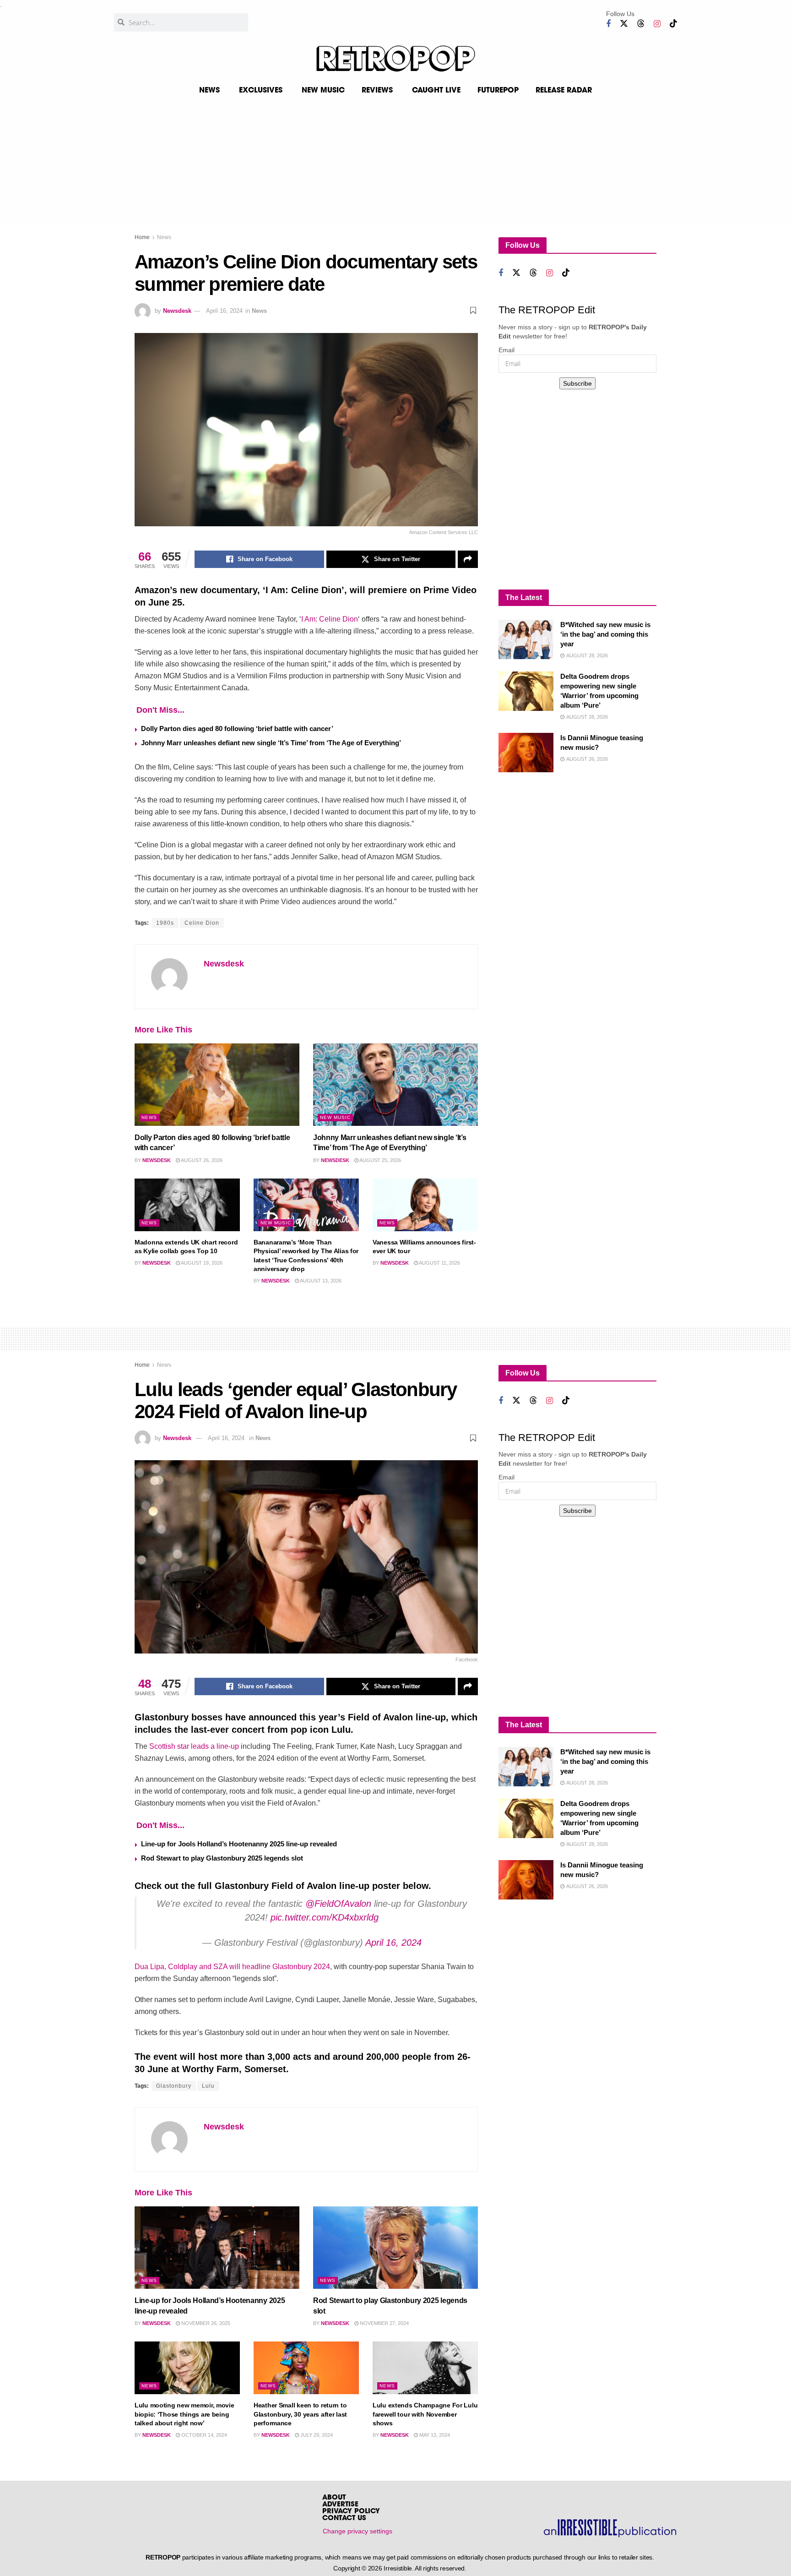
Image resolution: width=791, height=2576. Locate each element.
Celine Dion (202, 923)
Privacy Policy (351, 2512)
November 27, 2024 (384, 2323)
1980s (165, 923)
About (334, 2498)
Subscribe (577, 383)
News (164, 237)
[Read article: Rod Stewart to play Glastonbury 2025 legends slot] (395, 2248)
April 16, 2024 (224, 311)
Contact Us (344, 2519)
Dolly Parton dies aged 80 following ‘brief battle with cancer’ (237, 729)
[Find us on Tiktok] (673, 24)
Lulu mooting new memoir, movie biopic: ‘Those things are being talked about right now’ (184, 2414)
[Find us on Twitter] (624, 24)
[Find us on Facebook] (608, 24)
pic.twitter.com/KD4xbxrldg (325, 1917)
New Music (335, 1117)
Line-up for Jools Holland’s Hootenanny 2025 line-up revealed (239, 1844)
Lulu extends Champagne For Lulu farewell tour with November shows (425, 2414)
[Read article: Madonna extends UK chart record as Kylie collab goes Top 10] (187, 1205)
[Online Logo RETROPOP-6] (395, 59)
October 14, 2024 (203, 2435)
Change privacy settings (358, 2531)
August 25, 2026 (380, 1160)
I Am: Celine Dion (330, 619)
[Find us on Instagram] (657, 24)
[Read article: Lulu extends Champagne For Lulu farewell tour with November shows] (425, 2368)
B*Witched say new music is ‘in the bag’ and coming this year (605, 634)
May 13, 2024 (434, 2435)
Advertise (340, 2505)
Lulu (208, 2086)
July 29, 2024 (316, 2435)
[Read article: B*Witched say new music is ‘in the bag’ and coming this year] (526, 639)
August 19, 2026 (201, 1263)
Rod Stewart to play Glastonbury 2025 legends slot (222, 1858)
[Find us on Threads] (641, 24)
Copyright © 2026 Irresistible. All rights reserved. (400, 2568)
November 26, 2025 (205, 2323)
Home (142, 237)
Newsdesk (177, 311)
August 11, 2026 (439, 1263)
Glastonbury (174, 2086)
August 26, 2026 (201, 1160)
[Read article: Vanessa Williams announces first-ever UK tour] (425, 1205)
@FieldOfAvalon (338, 1904)
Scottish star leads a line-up (194, 1746)
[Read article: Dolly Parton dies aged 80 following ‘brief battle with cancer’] (217, 1085)
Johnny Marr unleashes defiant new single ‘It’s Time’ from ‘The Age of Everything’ (271, 743)
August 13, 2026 (320, 1281)
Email (507, 350)
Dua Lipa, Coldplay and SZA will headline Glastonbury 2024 (232, 1967)
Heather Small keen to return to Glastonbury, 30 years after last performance (300, 2414)
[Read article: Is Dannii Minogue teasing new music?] (526, 753)
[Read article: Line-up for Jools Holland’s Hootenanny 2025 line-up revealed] (217, 2248)
